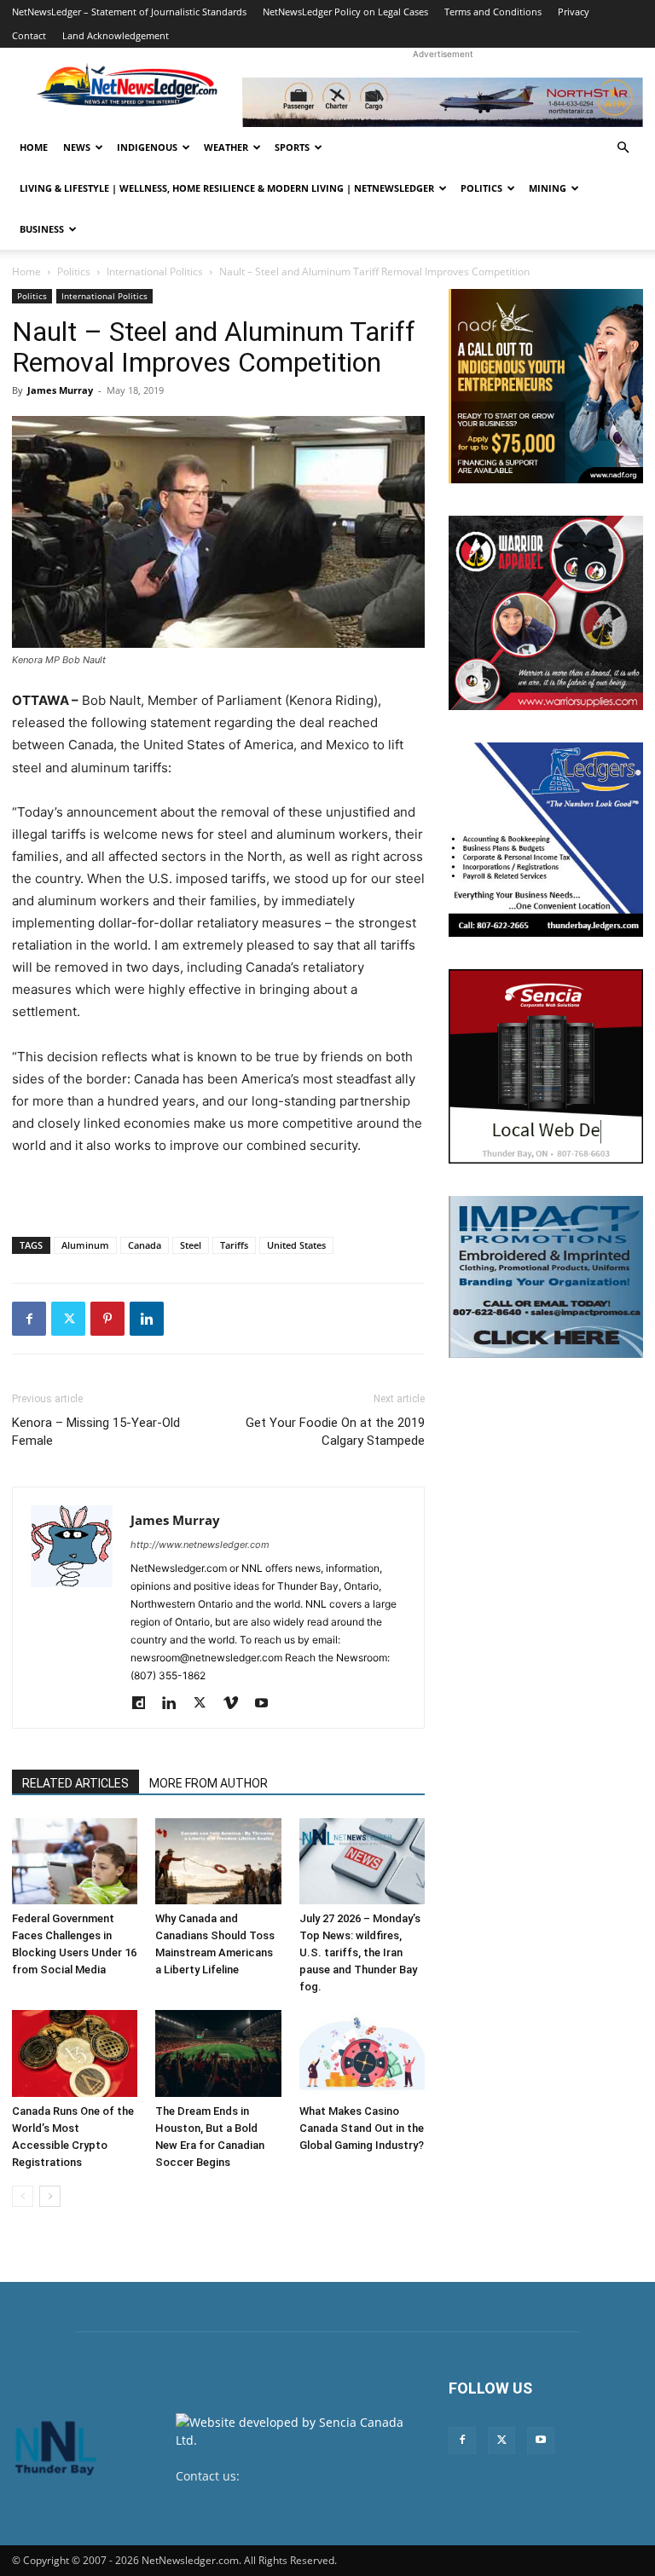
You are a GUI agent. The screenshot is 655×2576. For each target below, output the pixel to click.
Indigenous (147, 147)
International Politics (155, 271)
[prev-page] (23, 2196)
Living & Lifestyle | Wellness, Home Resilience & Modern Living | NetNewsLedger (227, 188)
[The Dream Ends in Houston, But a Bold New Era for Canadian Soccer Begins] (218, 2053)
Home (34, 147)
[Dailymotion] (145, 1704)
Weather (226, 147)
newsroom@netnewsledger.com (267, 2494)
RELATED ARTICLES (75, 1783)
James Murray (60, 390)
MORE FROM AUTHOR (209, 1783)
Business (42, 229)
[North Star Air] (443, 102)
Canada (145, 1245)
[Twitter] (68, 1319)
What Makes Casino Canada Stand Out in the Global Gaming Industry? (362, 2128)
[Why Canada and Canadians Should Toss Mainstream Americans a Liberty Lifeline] (218, 1861)
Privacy (574, 12)
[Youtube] (267, 1704)
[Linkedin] (147, 1319)
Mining (548, 188)
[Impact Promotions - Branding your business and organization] (546, 1277)
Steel (191, 1245)
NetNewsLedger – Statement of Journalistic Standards (129, 12)
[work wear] (546, 613)
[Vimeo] (237, 1704)
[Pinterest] (107, 1319)
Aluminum (85, 1245)
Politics (481, 188)
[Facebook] (29, 1319)
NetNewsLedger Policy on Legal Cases (345, 12)
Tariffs (234, 1245)
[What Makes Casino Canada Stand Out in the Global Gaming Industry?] (362, 2053)
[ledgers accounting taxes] (546, 840)
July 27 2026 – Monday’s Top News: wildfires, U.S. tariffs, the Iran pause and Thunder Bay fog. (360, 1952)
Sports (292, 147)
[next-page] (50, 2196)
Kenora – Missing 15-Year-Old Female (96, 1432)
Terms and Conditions (493, 12)
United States (296, 1245)
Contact (29, 35)
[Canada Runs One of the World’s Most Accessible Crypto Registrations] (75, 2053)
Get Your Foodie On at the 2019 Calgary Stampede (335, 1432)
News (77, 147)
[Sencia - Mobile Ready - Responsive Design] (546, 1066)
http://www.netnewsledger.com (200, 1545)
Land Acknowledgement (116, 35)
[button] (623, 148)
